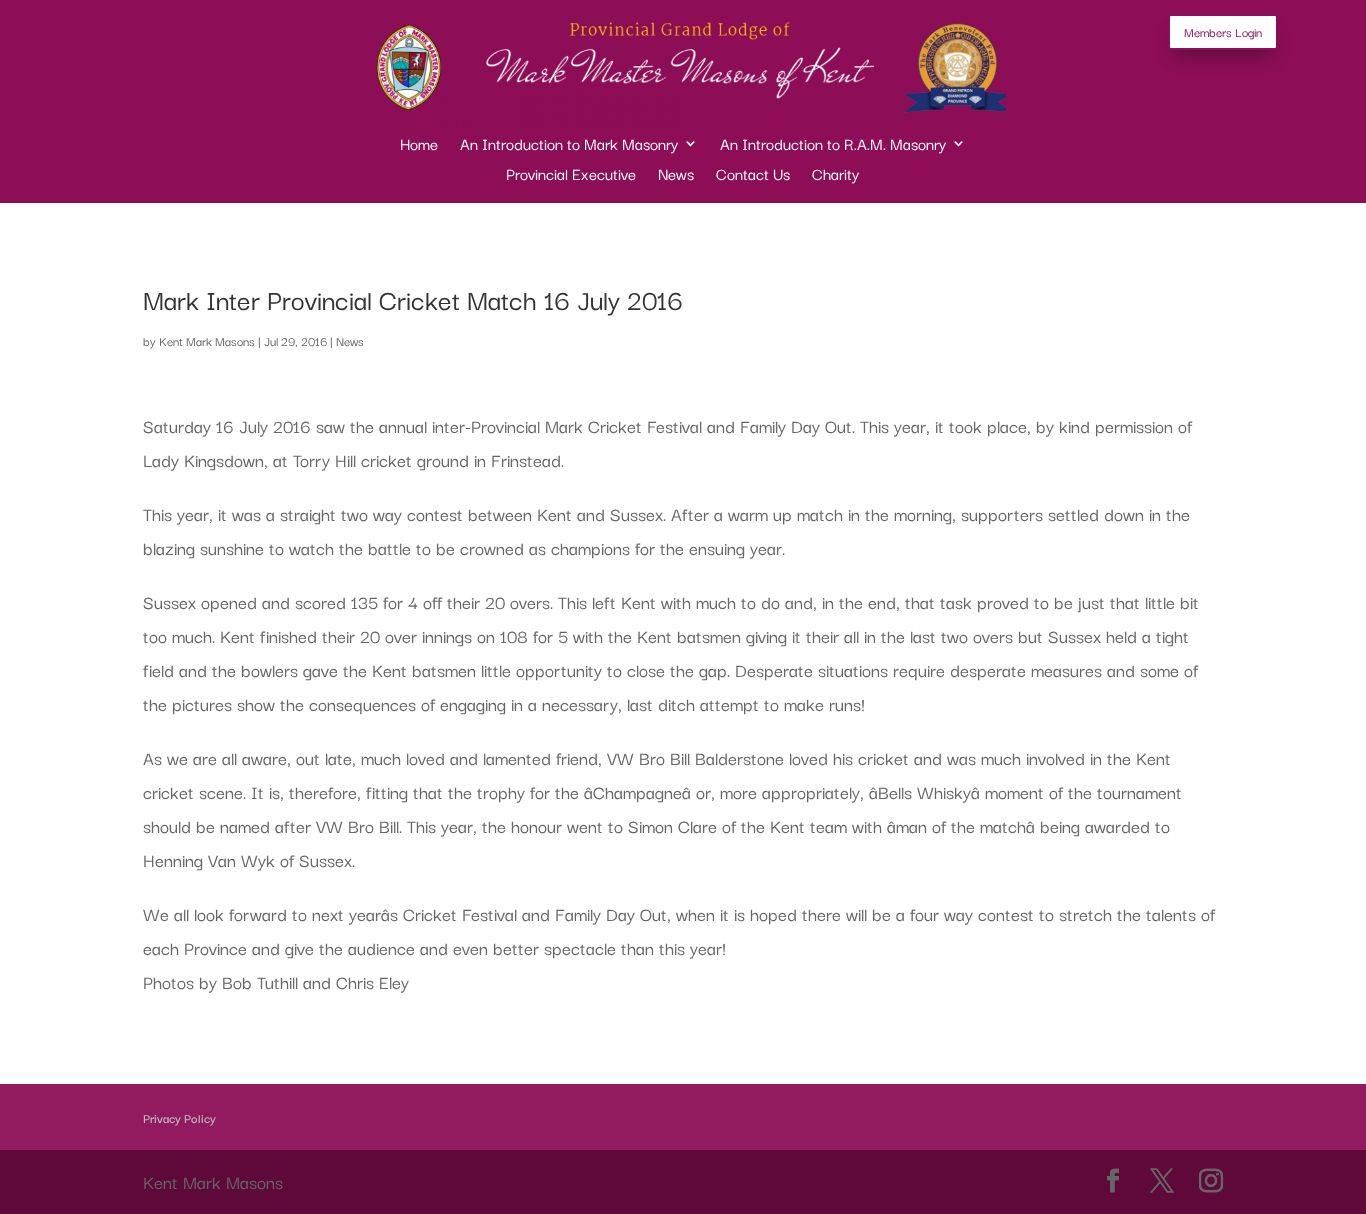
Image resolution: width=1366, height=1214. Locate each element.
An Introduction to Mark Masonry (569, 145)
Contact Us (753, 175)
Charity (835, 175)
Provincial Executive (571, 175)
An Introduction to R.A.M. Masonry (833, 145)
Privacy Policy (179, 1117)
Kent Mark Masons (207, 340)
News (676, 175)
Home (419, 145)
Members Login (1223, 31)
